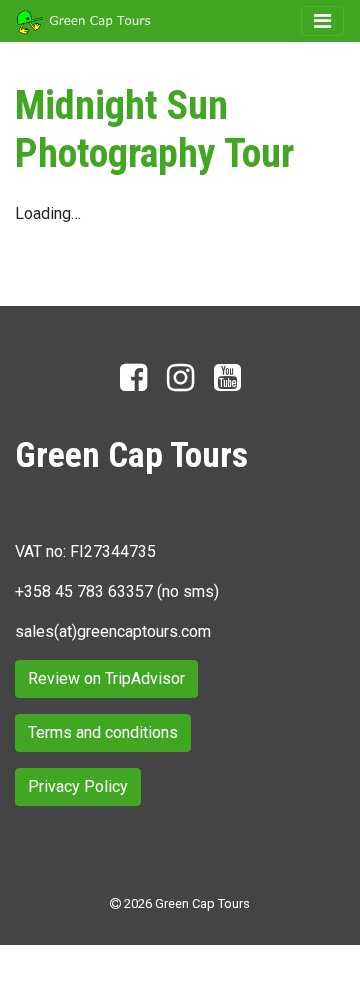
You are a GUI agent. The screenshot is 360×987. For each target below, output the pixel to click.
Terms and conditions (103, 732)
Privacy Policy (78, 786)
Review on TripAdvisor (106, 678)
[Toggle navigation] (322, 21)
